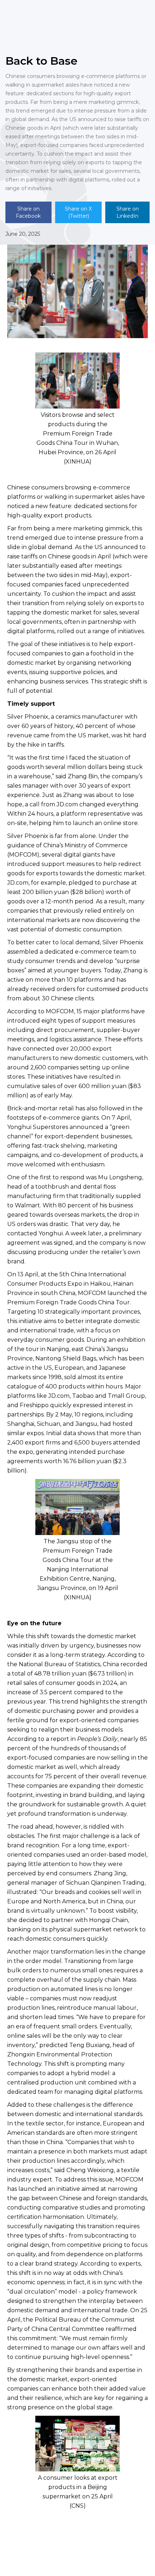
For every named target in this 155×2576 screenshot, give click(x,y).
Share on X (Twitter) (78, 212)
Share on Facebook (28, 212)
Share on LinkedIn (128, 212)
